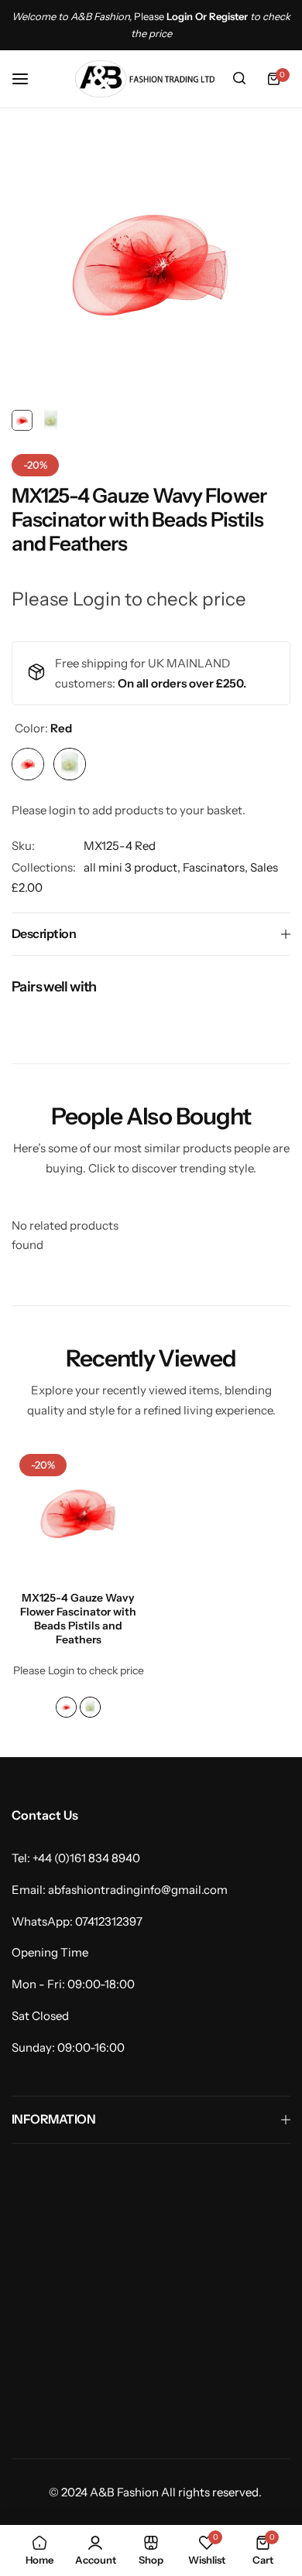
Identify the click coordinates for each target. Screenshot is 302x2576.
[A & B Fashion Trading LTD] (145, 79)
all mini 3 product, (133, 867)
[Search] (239, 79)
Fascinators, (216, 867)
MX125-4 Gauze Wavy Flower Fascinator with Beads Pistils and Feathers (78, 1619)
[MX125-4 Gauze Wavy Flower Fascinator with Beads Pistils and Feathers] (79, 1513)
